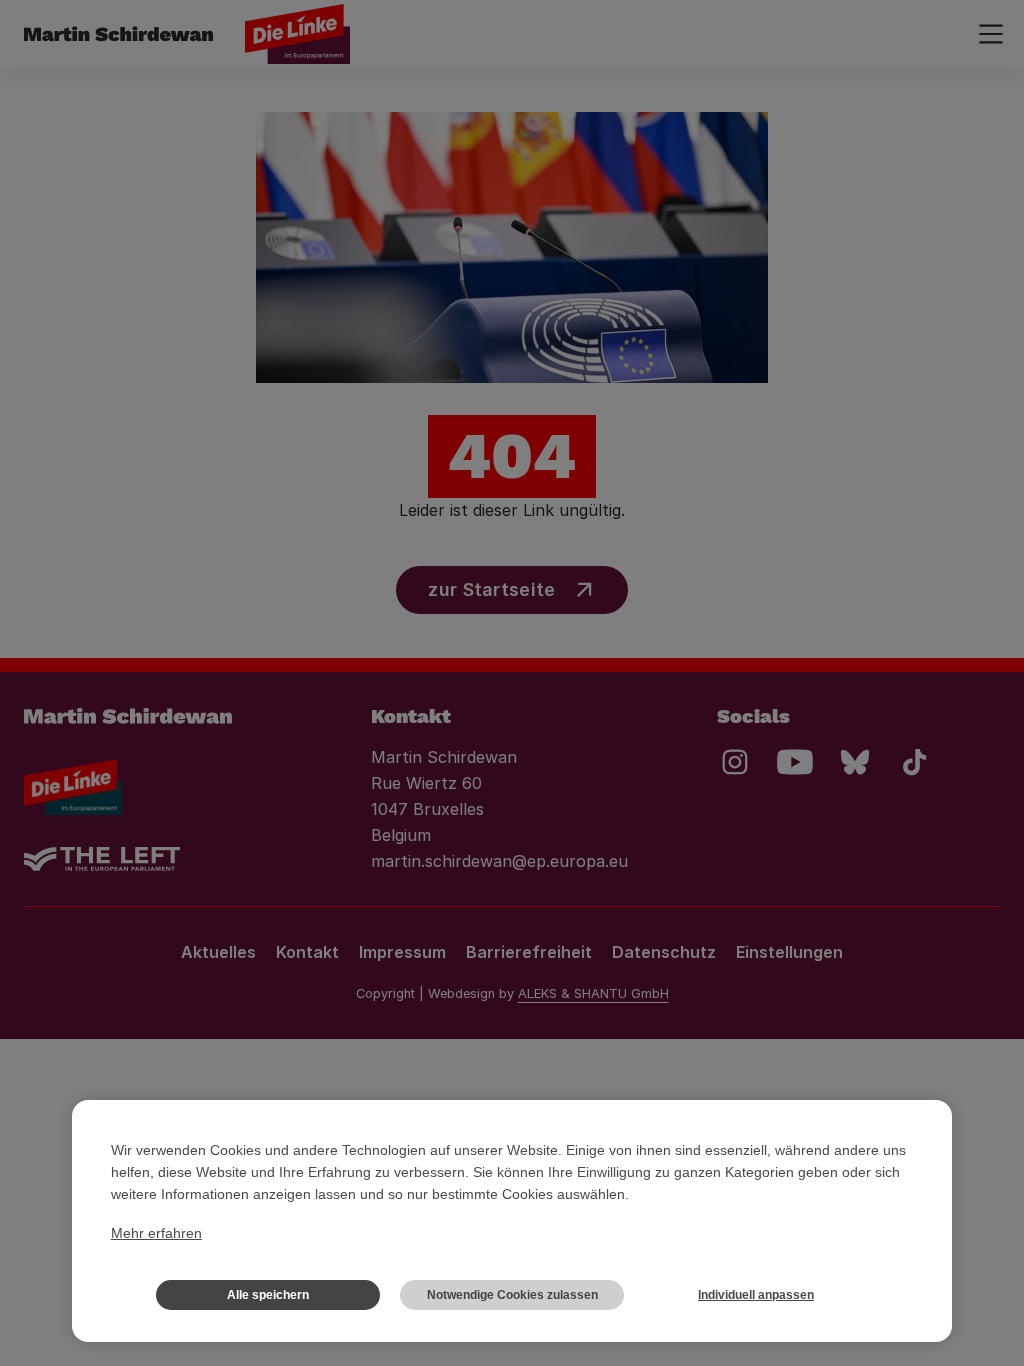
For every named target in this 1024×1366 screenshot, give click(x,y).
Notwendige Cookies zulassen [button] (512, 1295)
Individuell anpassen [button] (756, 1295)
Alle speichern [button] (268, 1295)
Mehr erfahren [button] (156, 1233)
